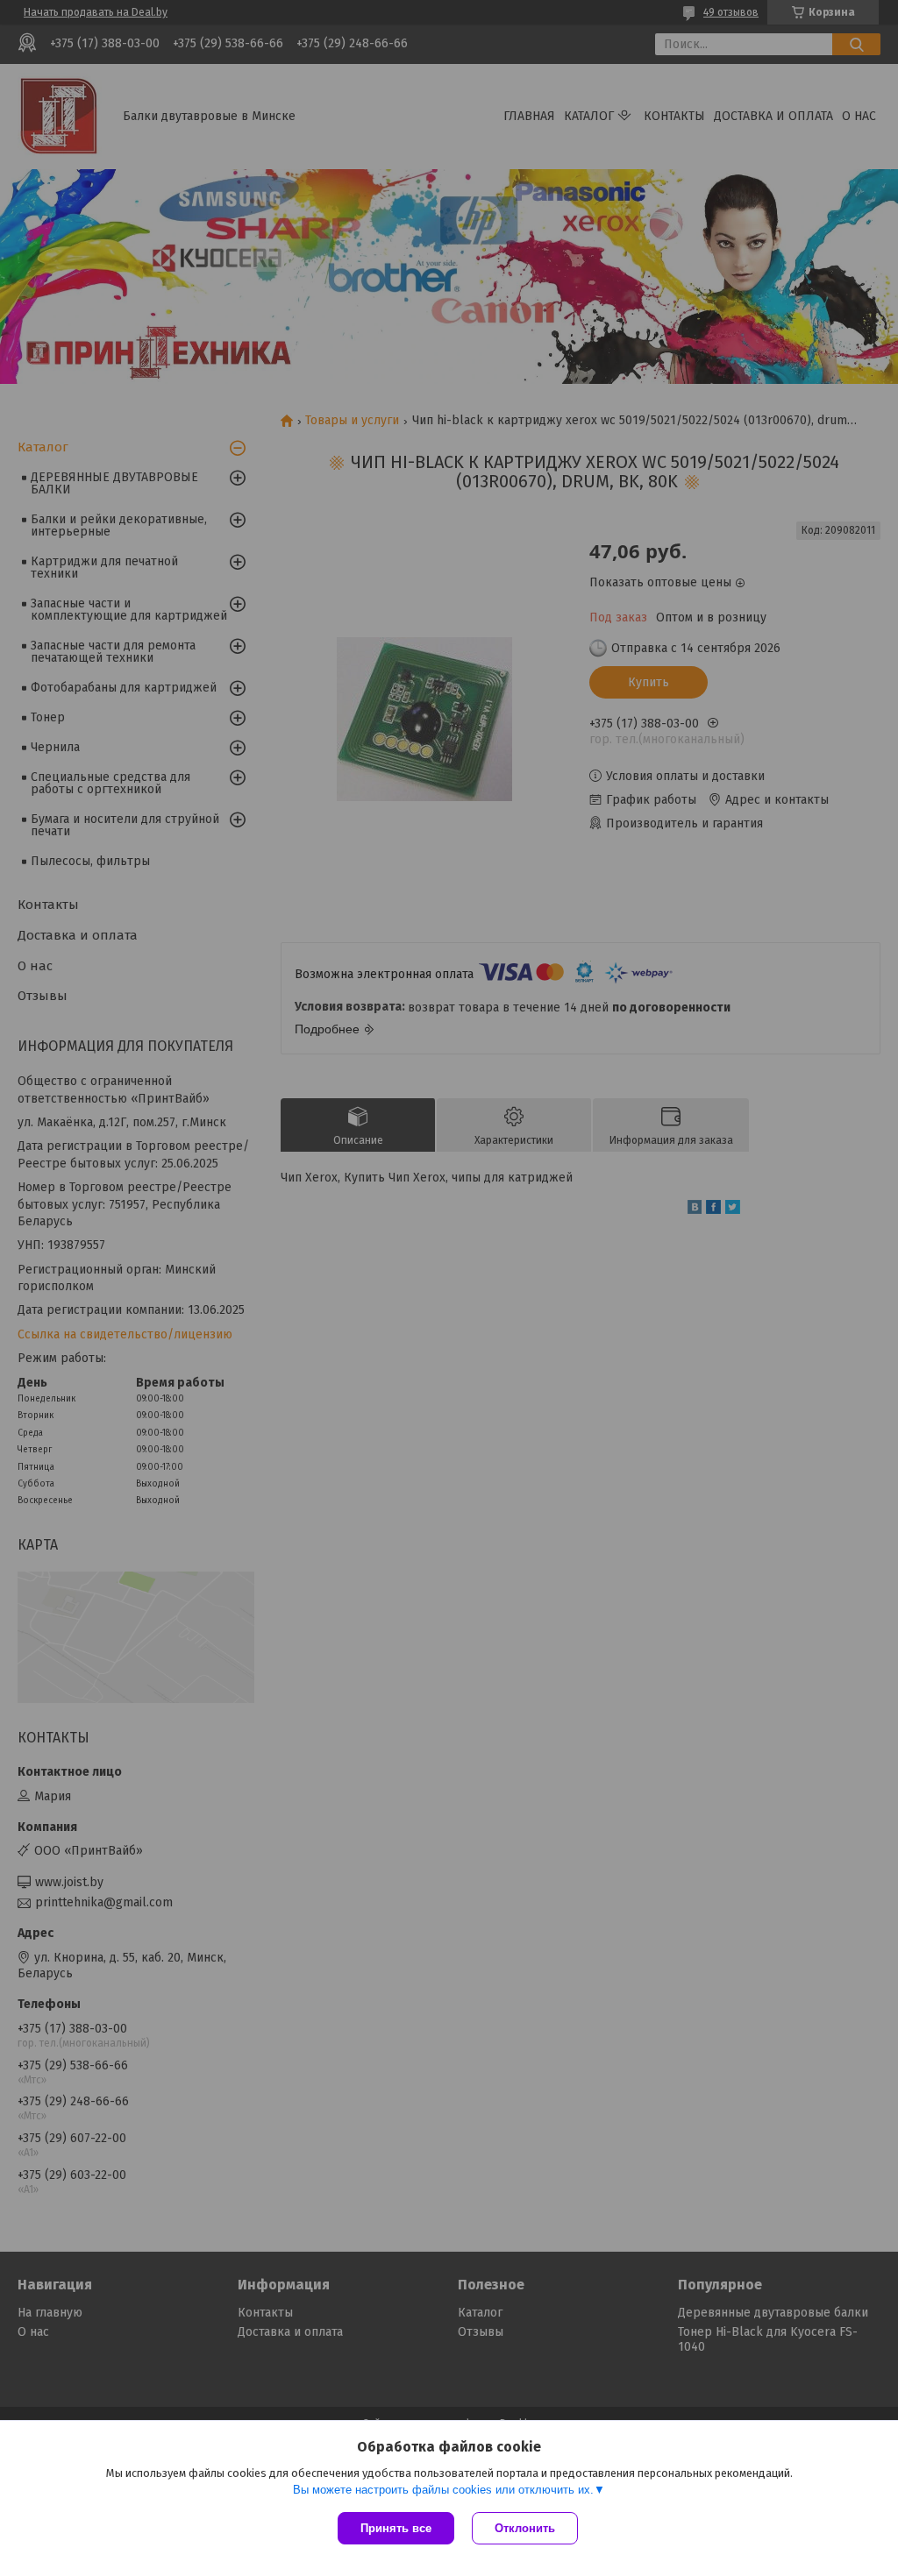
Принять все (396, 2528)
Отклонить (525, 2528)
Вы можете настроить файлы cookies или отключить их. (443, 2490)
